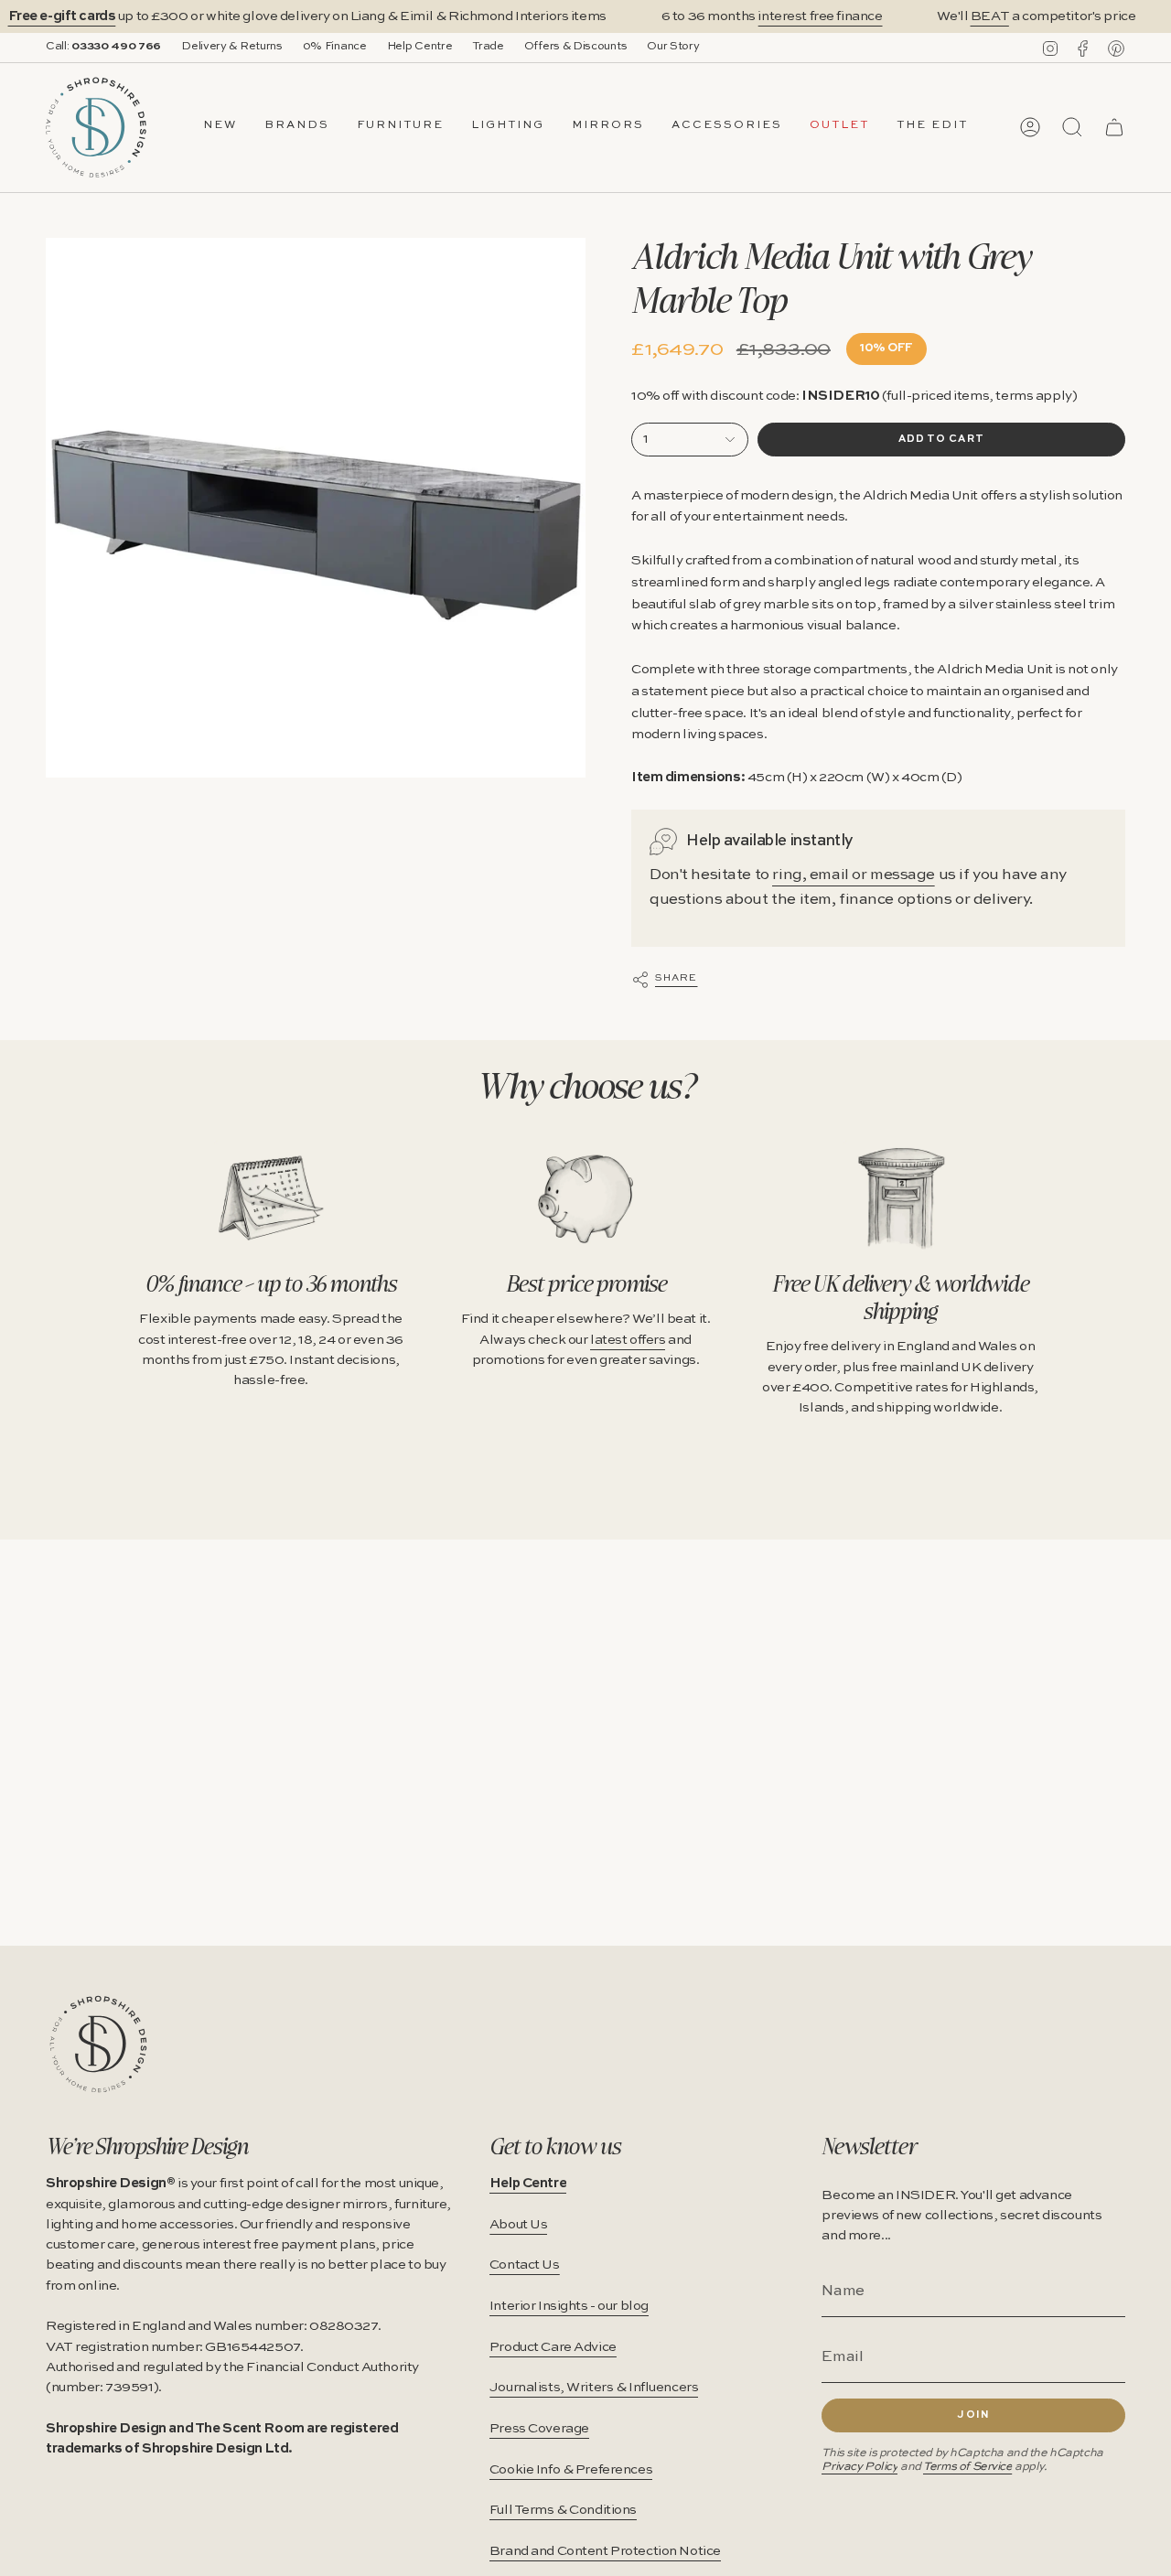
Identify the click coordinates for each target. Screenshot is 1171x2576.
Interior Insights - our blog (569, 2306)
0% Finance (335, 47)
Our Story (673, 47)
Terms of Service (967, 2467)
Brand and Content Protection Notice (605, 2551)
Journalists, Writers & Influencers (594, 2388)
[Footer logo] (98, 2044)
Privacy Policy (859, 2467)
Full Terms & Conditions (563, 2510)
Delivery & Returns (232, 47)
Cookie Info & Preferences (571, 2470)
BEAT (990, 16)
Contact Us (525, 2265)
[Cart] (1114, 127)
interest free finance (820, 16)
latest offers (628, 1340)
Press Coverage (539, 2429)
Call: (103, 47)
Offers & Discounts (576, 47)
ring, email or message (854, 875)
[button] (297, 127)
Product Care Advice (553, 2347)
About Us (519, 2225)
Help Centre (420, 47)
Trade (488, 47)
